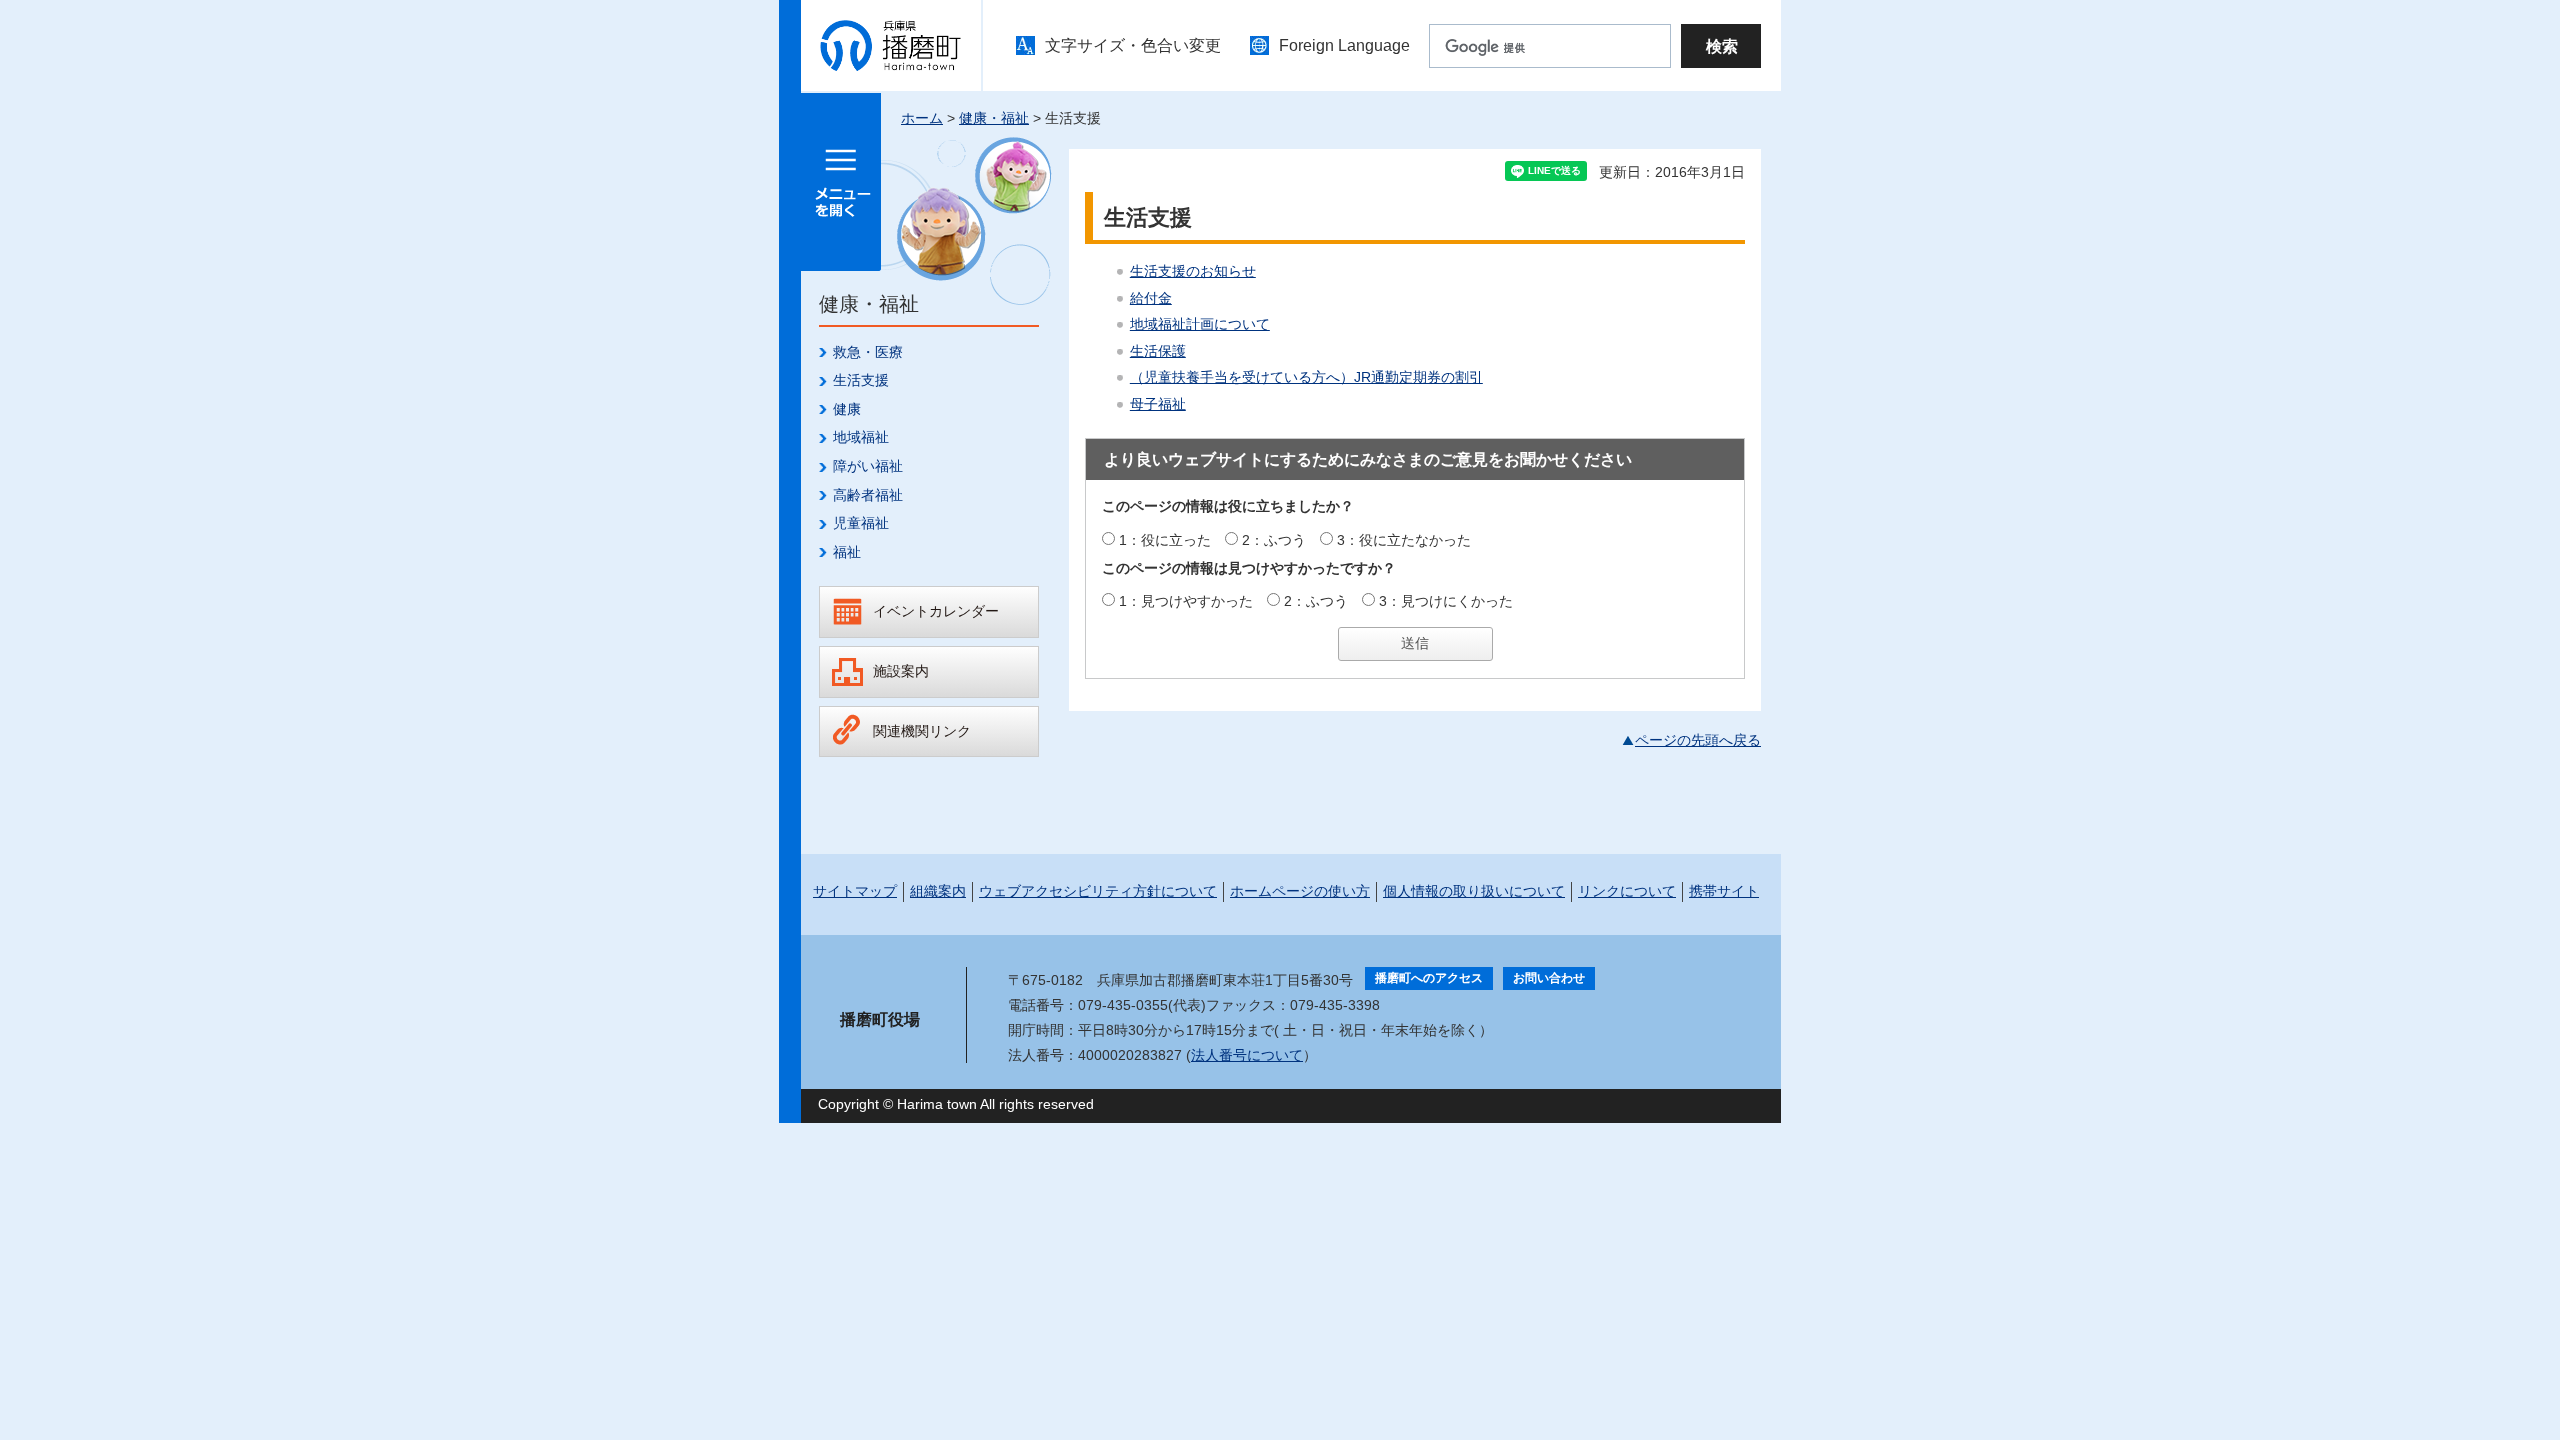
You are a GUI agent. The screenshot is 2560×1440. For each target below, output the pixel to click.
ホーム (922, 118)
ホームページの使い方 (1300, 891)
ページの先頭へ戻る (1698, 740)
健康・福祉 (994, 118)
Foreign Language (1344, 45)
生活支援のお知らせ (1193, 271)
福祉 (847, 552)
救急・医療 (868, 352)
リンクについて (1627, 891)
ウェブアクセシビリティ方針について (1098, 891)
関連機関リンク (922, 731)
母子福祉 (1158, 404)
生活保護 (1158, 351)
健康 (847, 409)
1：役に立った (1165, 540)
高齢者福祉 (868, 495)
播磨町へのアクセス (1429, 978)
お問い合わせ (1549, 978)
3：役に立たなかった (1404, 540)
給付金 (1151, 298)
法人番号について (1247, 1055)
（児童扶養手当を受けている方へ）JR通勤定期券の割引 (1306, 377)
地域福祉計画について (1200, 324)
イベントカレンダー (936, 611)
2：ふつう (1274, 540)
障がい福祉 (868, 466)
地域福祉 (861, 437)
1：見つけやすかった (1186, 601)
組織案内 (938, 891)
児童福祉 (861, 523)
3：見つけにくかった (1446, 601)
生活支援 (861, 380)
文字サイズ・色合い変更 (1133, 45)
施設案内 (901, 671)
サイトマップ (855, 891)
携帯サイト (1724, 891)
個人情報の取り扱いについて (1474, 891)
